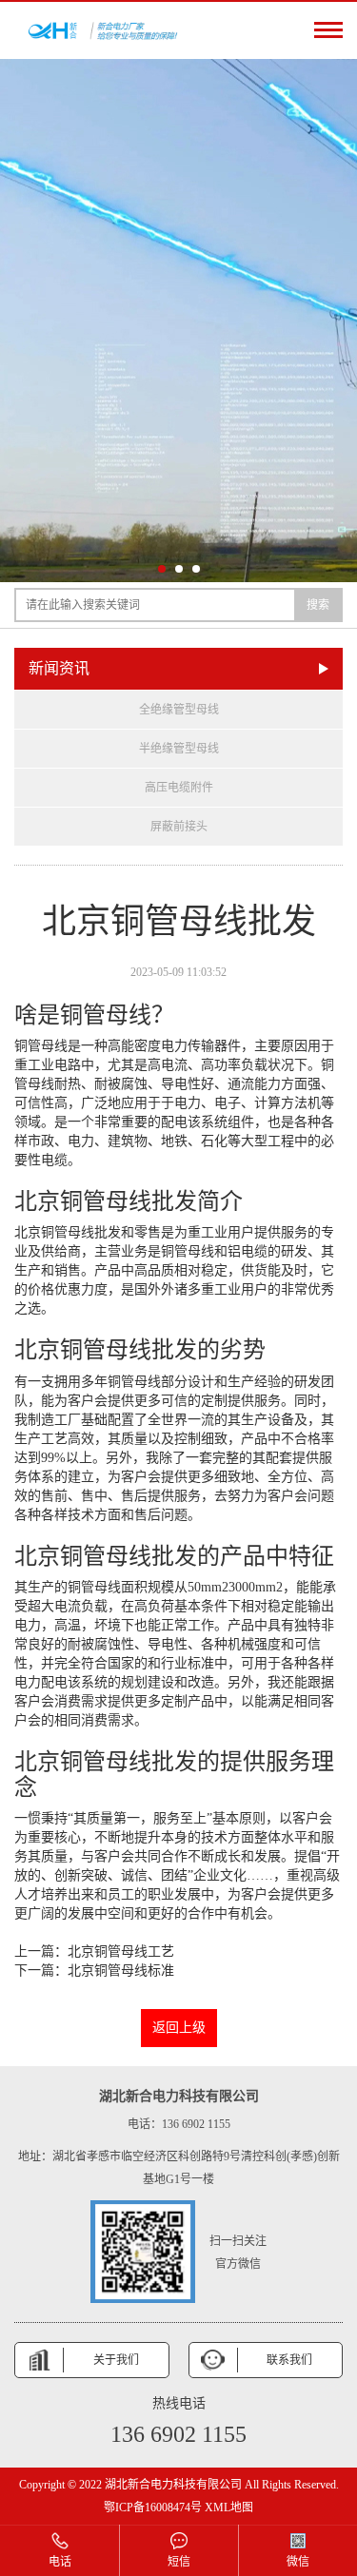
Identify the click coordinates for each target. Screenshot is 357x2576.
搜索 (318, 605)
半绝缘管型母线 (179, 749)
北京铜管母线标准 (121, 1971)
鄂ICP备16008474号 (153, 2508)
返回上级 (179, 2028)
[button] (162, 569)
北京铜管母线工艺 (121, 1952)
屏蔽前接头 (179, 827)
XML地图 (229, 2508)
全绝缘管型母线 (179, 710)
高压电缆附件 (179, 788)
